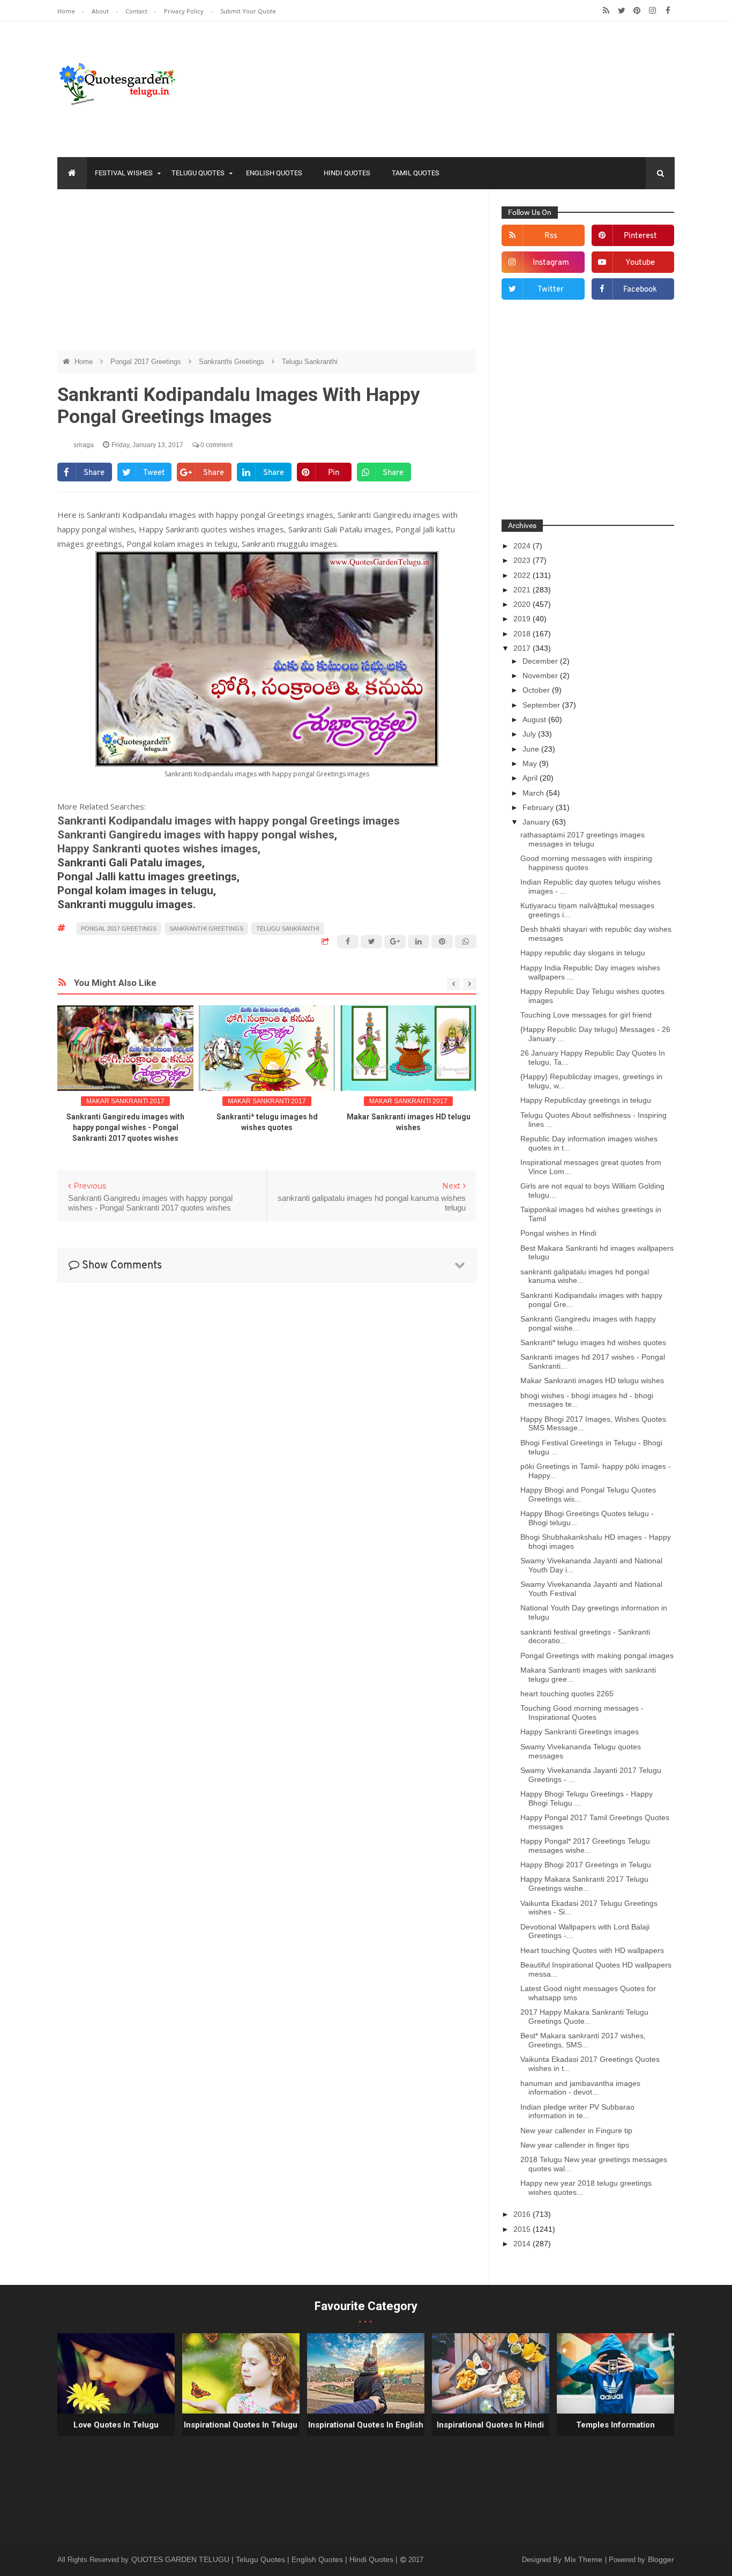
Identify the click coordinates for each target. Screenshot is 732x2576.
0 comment (216, 445)
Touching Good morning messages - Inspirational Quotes (582, 1713)
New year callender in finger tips (575, 2145)
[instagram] (652, 11)
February (539, 807)
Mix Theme (584, 2559)
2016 (523, 2214)
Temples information (615, 2425)
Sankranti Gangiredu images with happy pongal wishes (196, 835)
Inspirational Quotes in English (366, 2425)
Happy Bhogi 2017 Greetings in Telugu (586, 1865)
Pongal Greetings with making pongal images (597, 1656)
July (530, 734)
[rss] (606, 11)
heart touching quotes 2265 (567, 1694)
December (541, 661)
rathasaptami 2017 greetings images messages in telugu (582, 839)
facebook (640, 290)
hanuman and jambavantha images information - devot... (580, 2088)
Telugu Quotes (198, 173)
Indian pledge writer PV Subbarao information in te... (577, 2111)
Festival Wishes (124, 173)
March (534, 793)
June (532, 749)
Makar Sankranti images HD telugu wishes (592, 1380)
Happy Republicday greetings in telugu (586, 1100)
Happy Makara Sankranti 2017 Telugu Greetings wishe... (584, 1884)
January (537, 822)
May (531, 763)
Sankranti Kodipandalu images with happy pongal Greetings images (229, 821)
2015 (523, 2229)
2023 (523, 560)
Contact (137, 11)
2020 (523, 604)
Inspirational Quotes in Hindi (490, 2425)
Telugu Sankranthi (310, 362)
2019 (523, 619)
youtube (640, 263)
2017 (523, 648)
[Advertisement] (267, 275)
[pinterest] (637, 11)
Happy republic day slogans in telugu (583, 953)
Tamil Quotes (416, 173)
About (101, 11)
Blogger (661, 2559)
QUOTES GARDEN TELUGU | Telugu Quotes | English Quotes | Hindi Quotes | (266, 2559)
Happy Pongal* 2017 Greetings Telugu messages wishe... (585, 1846)
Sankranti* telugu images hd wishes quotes (593, 1342)
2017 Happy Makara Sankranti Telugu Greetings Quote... (584, 2017)
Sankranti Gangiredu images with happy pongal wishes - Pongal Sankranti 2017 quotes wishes (125, 1127)
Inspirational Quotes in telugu (241, 2425)
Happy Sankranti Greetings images (580, 1732)
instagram (551, 263)
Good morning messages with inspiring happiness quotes (586, 863)
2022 (523, 575)
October (537, 690)
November (541, 675)
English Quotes (274, 173)
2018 (523, 634)
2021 (523, 590)
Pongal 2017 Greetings (147, 362)
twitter (551, 290)
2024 (523, 546)
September (542, 705)
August (535, 719)
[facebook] (668, 11)
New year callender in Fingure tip (576, 2130)
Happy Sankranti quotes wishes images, (160, 849)
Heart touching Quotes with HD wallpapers (592, 1950)
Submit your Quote (248, 11)
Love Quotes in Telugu (116, 2425)
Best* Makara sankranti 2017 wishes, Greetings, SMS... (583, 2040)
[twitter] (621, 11)
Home (67, 11)
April (531, 778)
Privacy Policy (185, 11)
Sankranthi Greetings (233, 362)
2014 (523, 2244)
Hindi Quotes (347, 173)
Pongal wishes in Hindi (558, 1233)
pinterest (640, 236)
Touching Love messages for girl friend (586, 1015)
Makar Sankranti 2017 (125, 1101)
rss (551, 236)
